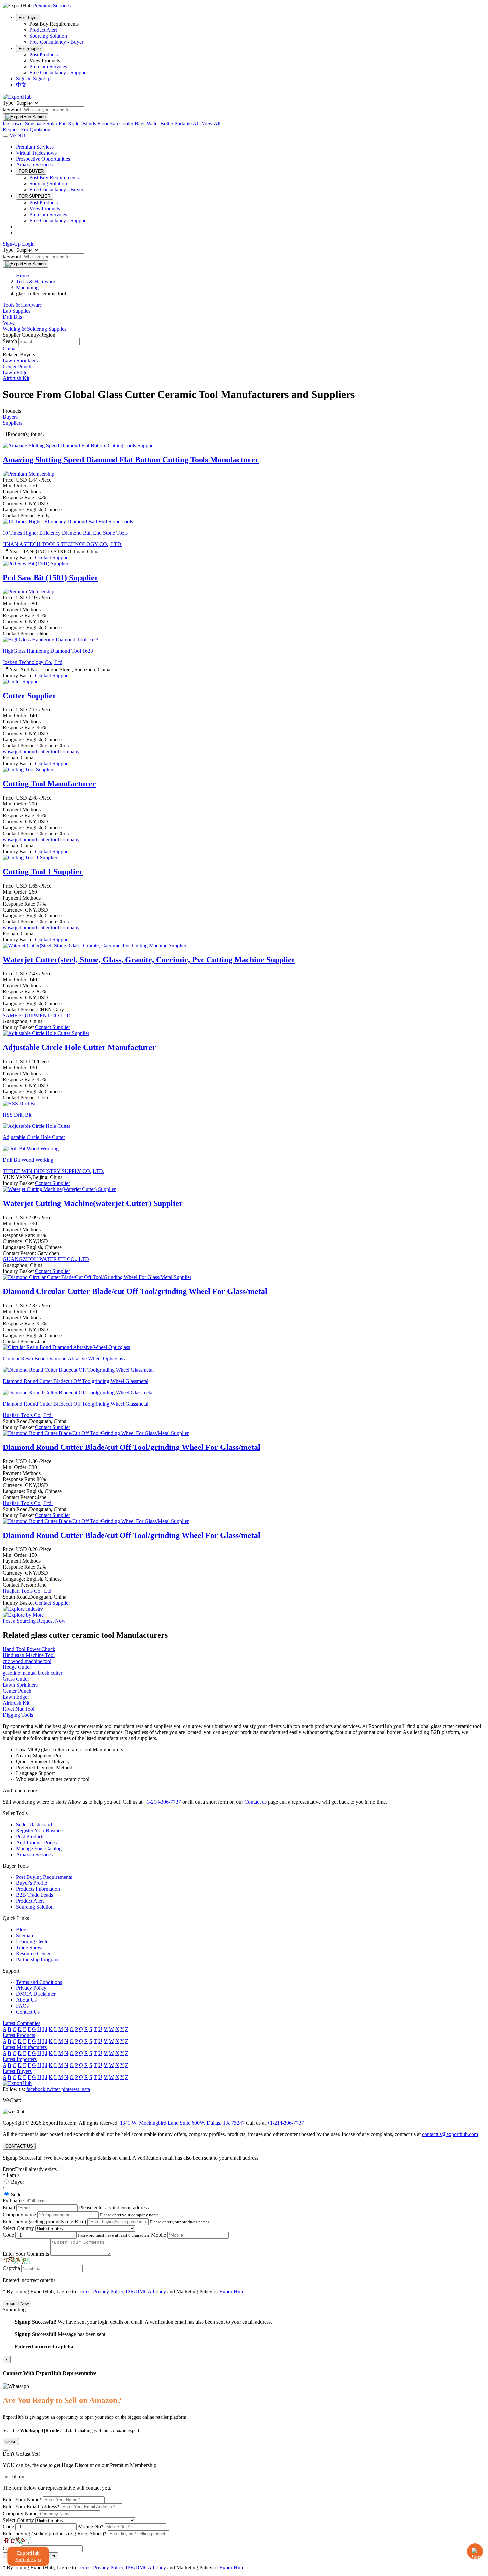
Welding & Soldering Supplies (35, 329)
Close (11, 2442)
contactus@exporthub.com (450, 2134)
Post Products (43, 55)
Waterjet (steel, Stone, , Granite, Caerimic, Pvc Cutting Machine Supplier (149, 960)
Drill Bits (12, 317)
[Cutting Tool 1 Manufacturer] (30, 858)
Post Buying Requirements (44, 1877)
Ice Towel (13, 123)
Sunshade (35, 123)
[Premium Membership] (29, 474)
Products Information (38, 1889)
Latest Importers (20, 2059)
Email (9, 2208)
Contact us (255, 1802)
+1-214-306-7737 (162, 1802)
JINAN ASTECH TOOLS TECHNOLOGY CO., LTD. (63, 544)
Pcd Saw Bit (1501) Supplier (50, 578)
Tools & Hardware (22, 305)
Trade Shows (30, 1947)
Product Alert (43, 30)
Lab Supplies (16, 311)
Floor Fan (108, 123)
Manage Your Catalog (39, 1848)
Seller (17, 2194)
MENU (17, 135)
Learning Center (33, 1941)
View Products (45, 209)
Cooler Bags (132, 123)
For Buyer (28, 17)
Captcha (11, 2268)
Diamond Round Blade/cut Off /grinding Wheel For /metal (131, 1447)
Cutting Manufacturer (49, 784)
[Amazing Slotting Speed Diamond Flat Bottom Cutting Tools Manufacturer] (79, 445)
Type (8, 103)
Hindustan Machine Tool (29, 1655)
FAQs (22, 2006)
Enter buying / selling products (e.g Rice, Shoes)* (55, 2534)
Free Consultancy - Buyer (56, 42)
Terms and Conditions (39, 1982)
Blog (21, 1930)
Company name (19, 2215)
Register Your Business (40, 1830)
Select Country (18, 2228)
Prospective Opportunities (43, 159)
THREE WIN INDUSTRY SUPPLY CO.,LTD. (53, 1171)
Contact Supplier (52, 557)
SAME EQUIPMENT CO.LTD (37, 1015)
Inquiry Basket (19, 557)
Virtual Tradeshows (36, 153)
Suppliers (12, 423)
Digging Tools (18, 1715)
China (10, 348)
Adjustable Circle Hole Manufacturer (79, 1047)
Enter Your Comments (26, 2254)
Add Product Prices (36, 1842)
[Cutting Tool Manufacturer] (28, 769)
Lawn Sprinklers (20, 360)
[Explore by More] (23, 1615)
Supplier (30, 696)
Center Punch (17, 366)
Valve (9, 323)
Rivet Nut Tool (18, 1709)
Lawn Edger (16, 372)
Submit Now (17, 2303)
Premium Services (48, 67)
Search (10, 341)
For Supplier (30, 48)
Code (8, 2235)
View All (211, 123)
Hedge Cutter (17, 1667)
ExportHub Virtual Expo (28, 2556)
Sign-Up (42, 79)
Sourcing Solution (48, 36)
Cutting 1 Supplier (43, 872)
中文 (21, 85)
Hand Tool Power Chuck (29, 1649)
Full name (13, 2201)
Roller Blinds (82, 123)
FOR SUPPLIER (35, 196)
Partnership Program (37, 1959)
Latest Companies (21, 2023)
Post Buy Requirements (54, 178)
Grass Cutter (16, 1679)
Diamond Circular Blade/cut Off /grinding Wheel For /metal (135, 1291)
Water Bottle (160, 123)
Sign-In (24, 79)
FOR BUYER (31, 171)
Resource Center (33, 1953)
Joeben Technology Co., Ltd (33, 662)
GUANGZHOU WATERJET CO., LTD (46, 1259)
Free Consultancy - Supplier (59, 73)
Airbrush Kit (16, 378)
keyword (12, 109)
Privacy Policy (31, 1988)
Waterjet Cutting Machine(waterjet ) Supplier (93, 1203)
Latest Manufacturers (25, 2047)
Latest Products (19, 2035)
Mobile (159, 2235)
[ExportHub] (17, 97)
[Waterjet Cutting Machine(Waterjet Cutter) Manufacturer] (59, 1189)
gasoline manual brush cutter (33, 1673)
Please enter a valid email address (114, 2208)
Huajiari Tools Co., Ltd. (28, 1415)
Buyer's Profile (32, 1883)
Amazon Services (34, 165)
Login (28, 244)
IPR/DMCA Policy (146, 2291)
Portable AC (187, 123)
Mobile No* (91, 2527)
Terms (84, 2291)
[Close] (5, 2450)
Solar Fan (57, 123)
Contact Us (28, 2012)
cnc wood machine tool (27, 1661)
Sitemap (24, 1935)
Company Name (20, 2513)
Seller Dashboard (34, 1825)
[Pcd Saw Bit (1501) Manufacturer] (36, 563)
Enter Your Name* (22, 2499)
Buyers (10, 417)
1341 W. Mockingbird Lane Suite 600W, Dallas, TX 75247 (182, 2123)
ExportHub (231, 2291)
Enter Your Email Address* (31, 2506)
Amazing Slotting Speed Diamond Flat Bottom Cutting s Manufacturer (131, 460)
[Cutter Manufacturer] (21, 681)
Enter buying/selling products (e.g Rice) (44, 2222)
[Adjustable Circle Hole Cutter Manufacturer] (46, 1033)
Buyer (17, 2182)
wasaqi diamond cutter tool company (41, 751)
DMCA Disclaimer (36, 1994)
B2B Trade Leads (35, 1895)
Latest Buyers (17, 2071)
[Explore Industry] (23, 1609)
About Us (26, 2000)
